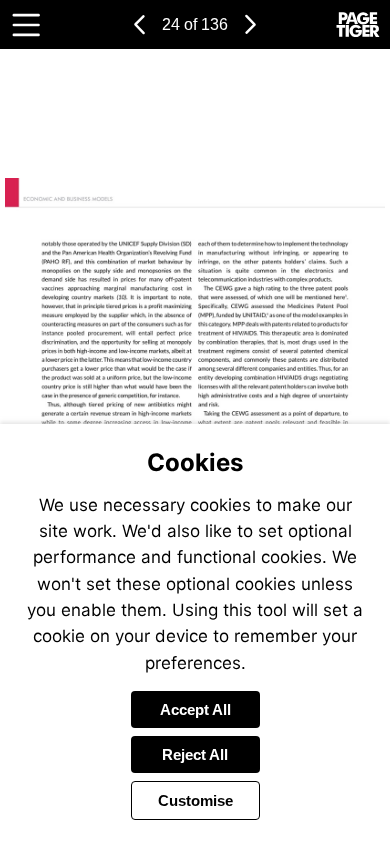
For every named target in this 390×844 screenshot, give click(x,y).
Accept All (195, 709)
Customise (195, 800)
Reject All (195, 754)
